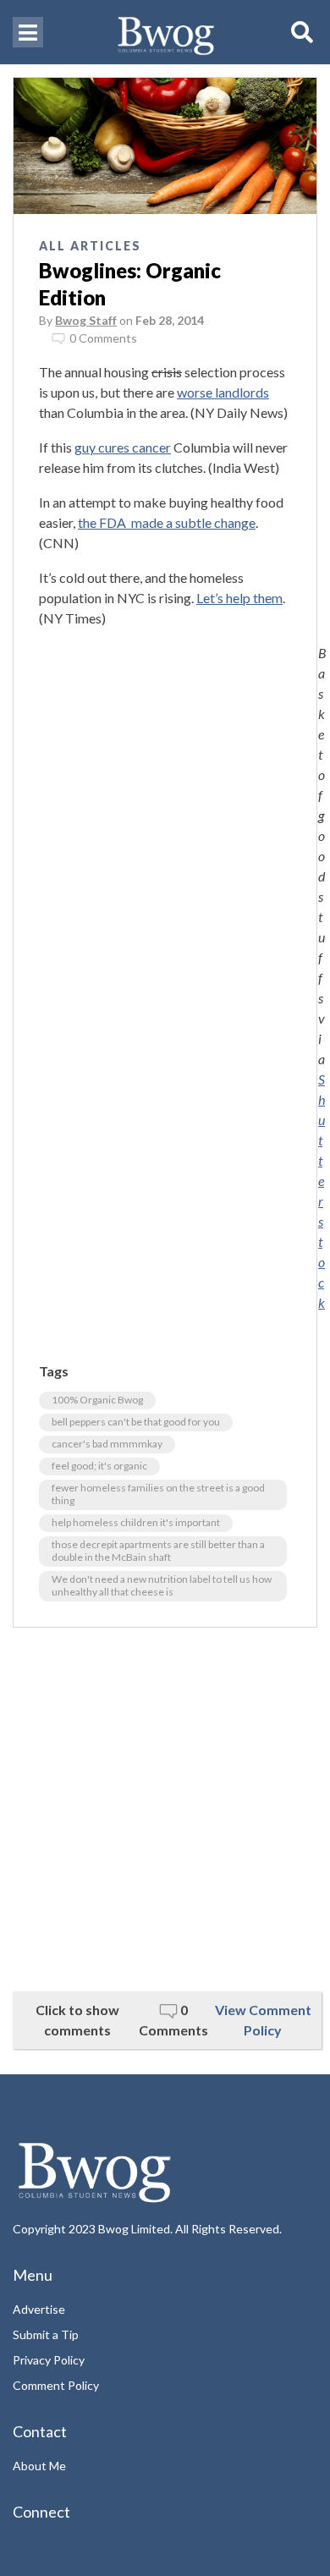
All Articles (90, 246)
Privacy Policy (49, 2360)
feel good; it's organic (99, 1466)
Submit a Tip (46, 2334)
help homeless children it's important (136, 1522)
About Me (39, 2466)
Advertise (39, 2309)
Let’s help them (239, 598)
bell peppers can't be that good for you (136, 1422)
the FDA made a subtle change (167, 522)
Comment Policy (56, 2385)
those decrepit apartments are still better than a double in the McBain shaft (158, 1551)
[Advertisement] (165, 1810)
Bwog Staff (86, 320)
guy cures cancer (123, 447)
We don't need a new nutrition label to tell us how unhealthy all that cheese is (162, 1585)
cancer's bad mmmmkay (107, 1444)
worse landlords (223, 392)
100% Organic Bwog (97, 1400)
